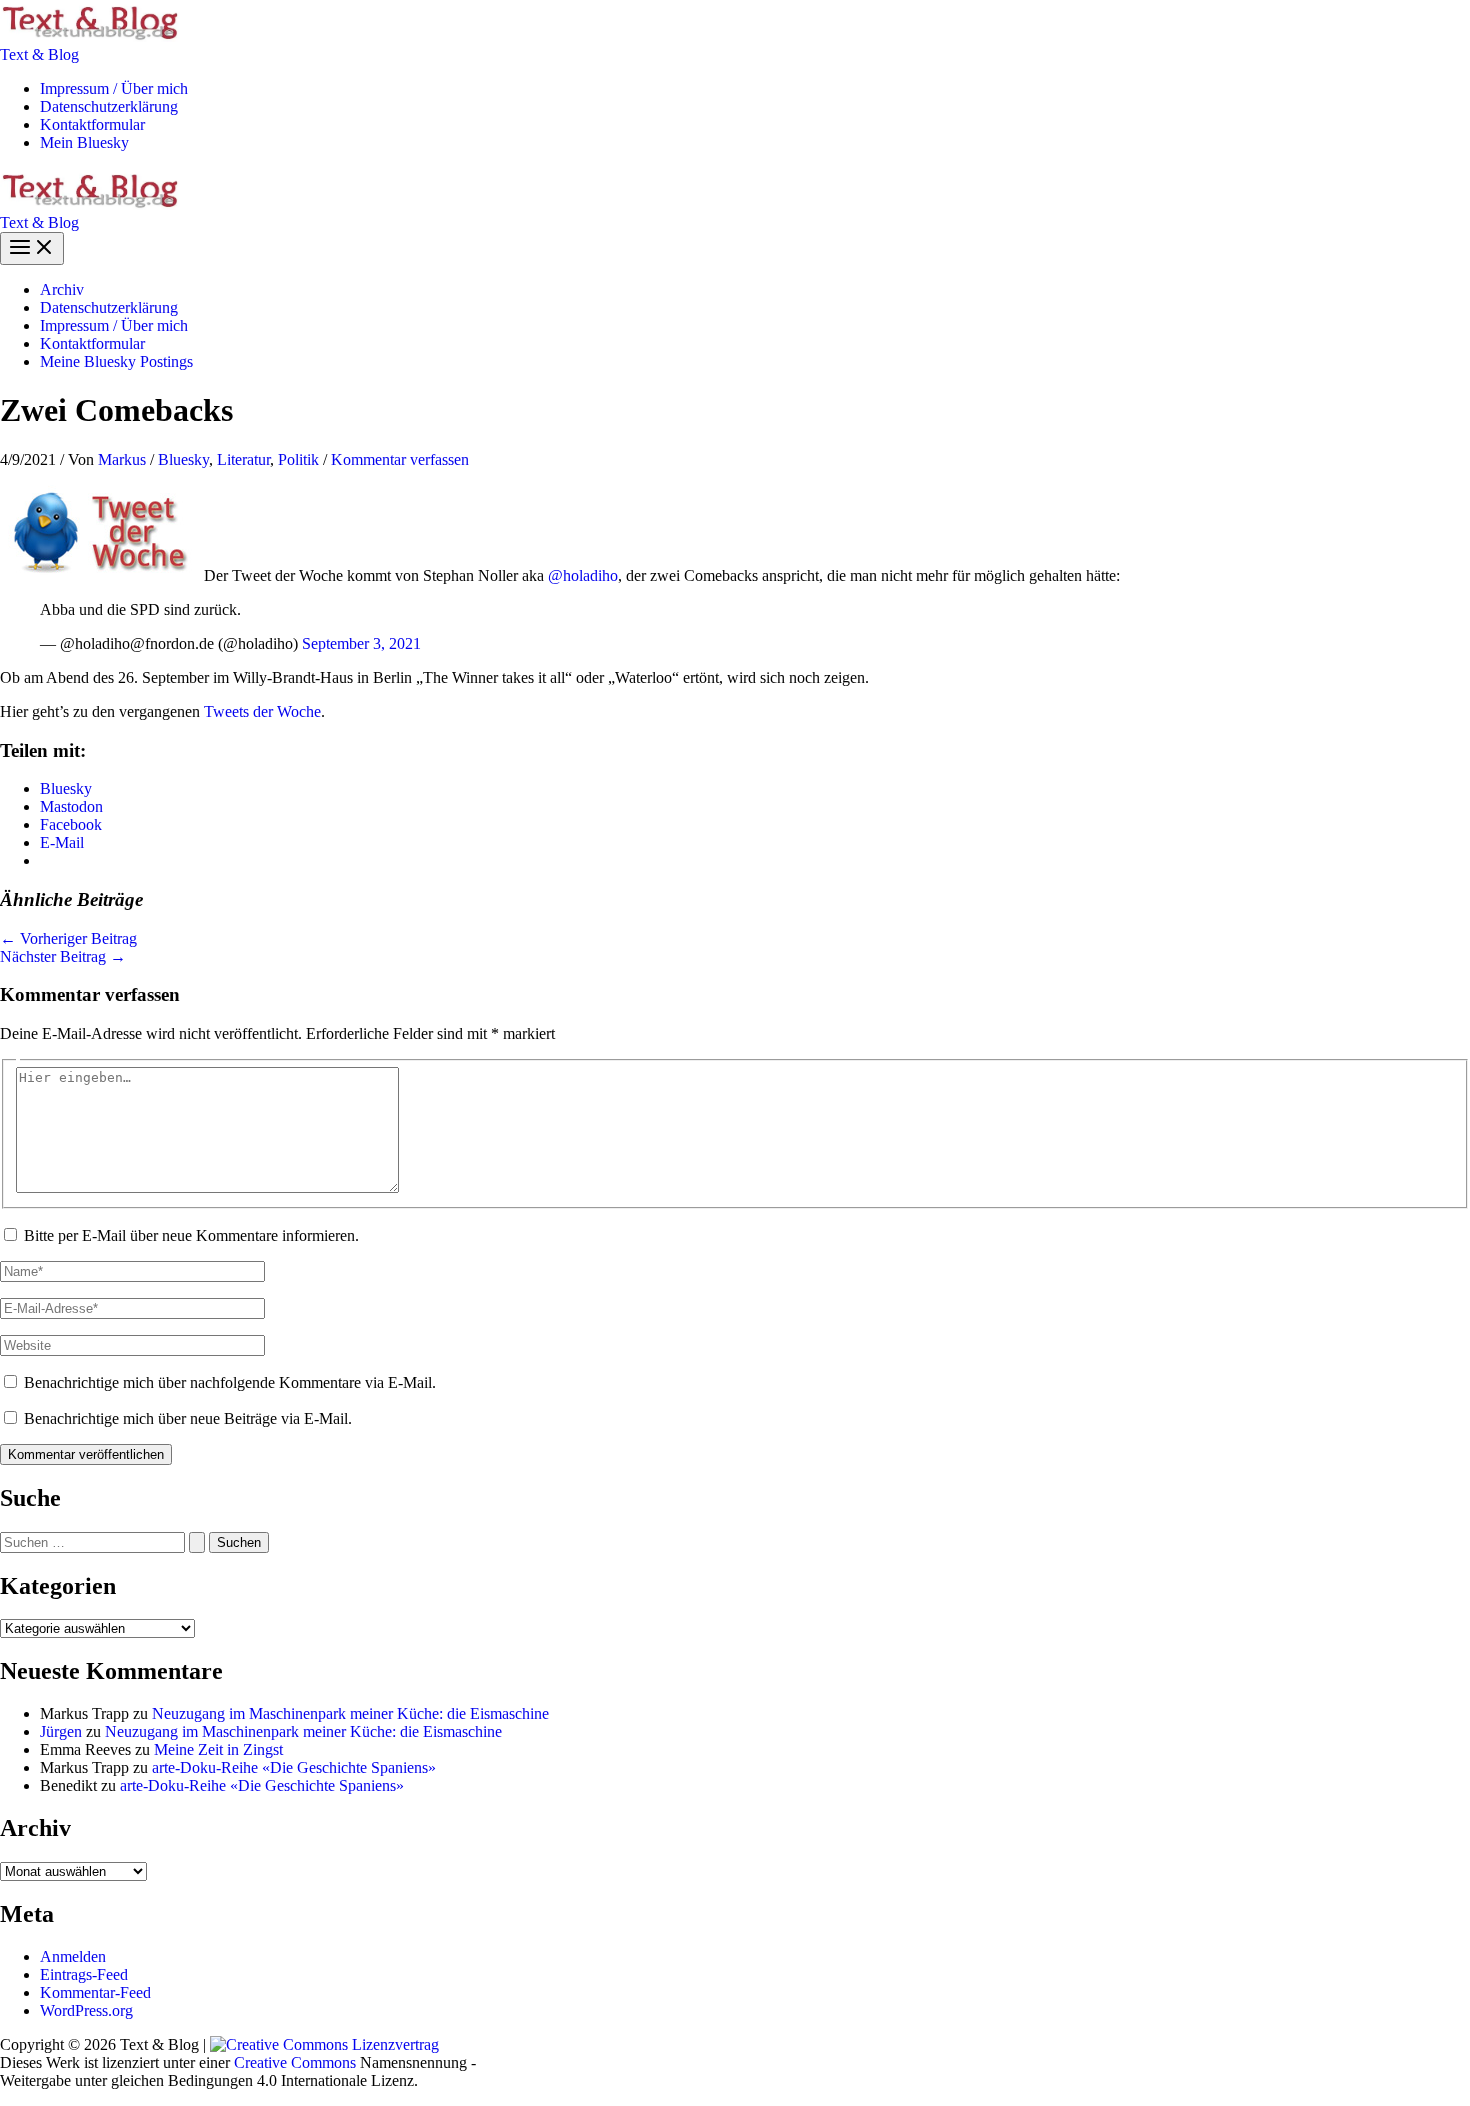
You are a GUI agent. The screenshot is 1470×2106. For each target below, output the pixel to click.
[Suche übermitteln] (197, 1542)
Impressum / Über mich (114, 88)
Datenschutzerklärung (109, 106)
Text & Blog (39, 54)
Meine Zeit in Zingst (218, 1749)
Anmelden (73, 1956)
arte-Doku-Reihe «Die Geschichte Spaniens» (294, 1767)
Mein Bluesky (84, 142)
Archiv (62, 289)
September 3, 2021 (361, 643)
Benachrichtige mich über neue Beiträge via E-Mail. (188, 1418)
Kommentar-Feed (95, 1992)
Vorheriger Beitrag (68, 938)
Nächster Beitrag (63, 956)
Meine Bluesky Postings (116, 361)
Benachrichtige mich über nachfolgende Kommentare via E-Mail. (230, 1382)
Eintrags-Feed (84, 1974)
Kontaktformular (92, 124)
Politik (298, 459)
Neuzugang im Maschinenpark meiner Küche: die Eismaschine (350, 1713)
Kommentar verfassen (400, 459)
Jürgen (61, 1731)
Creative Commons (295, 2062)
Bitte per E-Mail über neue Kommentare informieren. (191, 1235)
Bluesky (183, 459)
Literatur (243, 459)
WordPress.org (86, 2010)
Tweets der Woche (262, 711)
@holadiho (583, 575)
